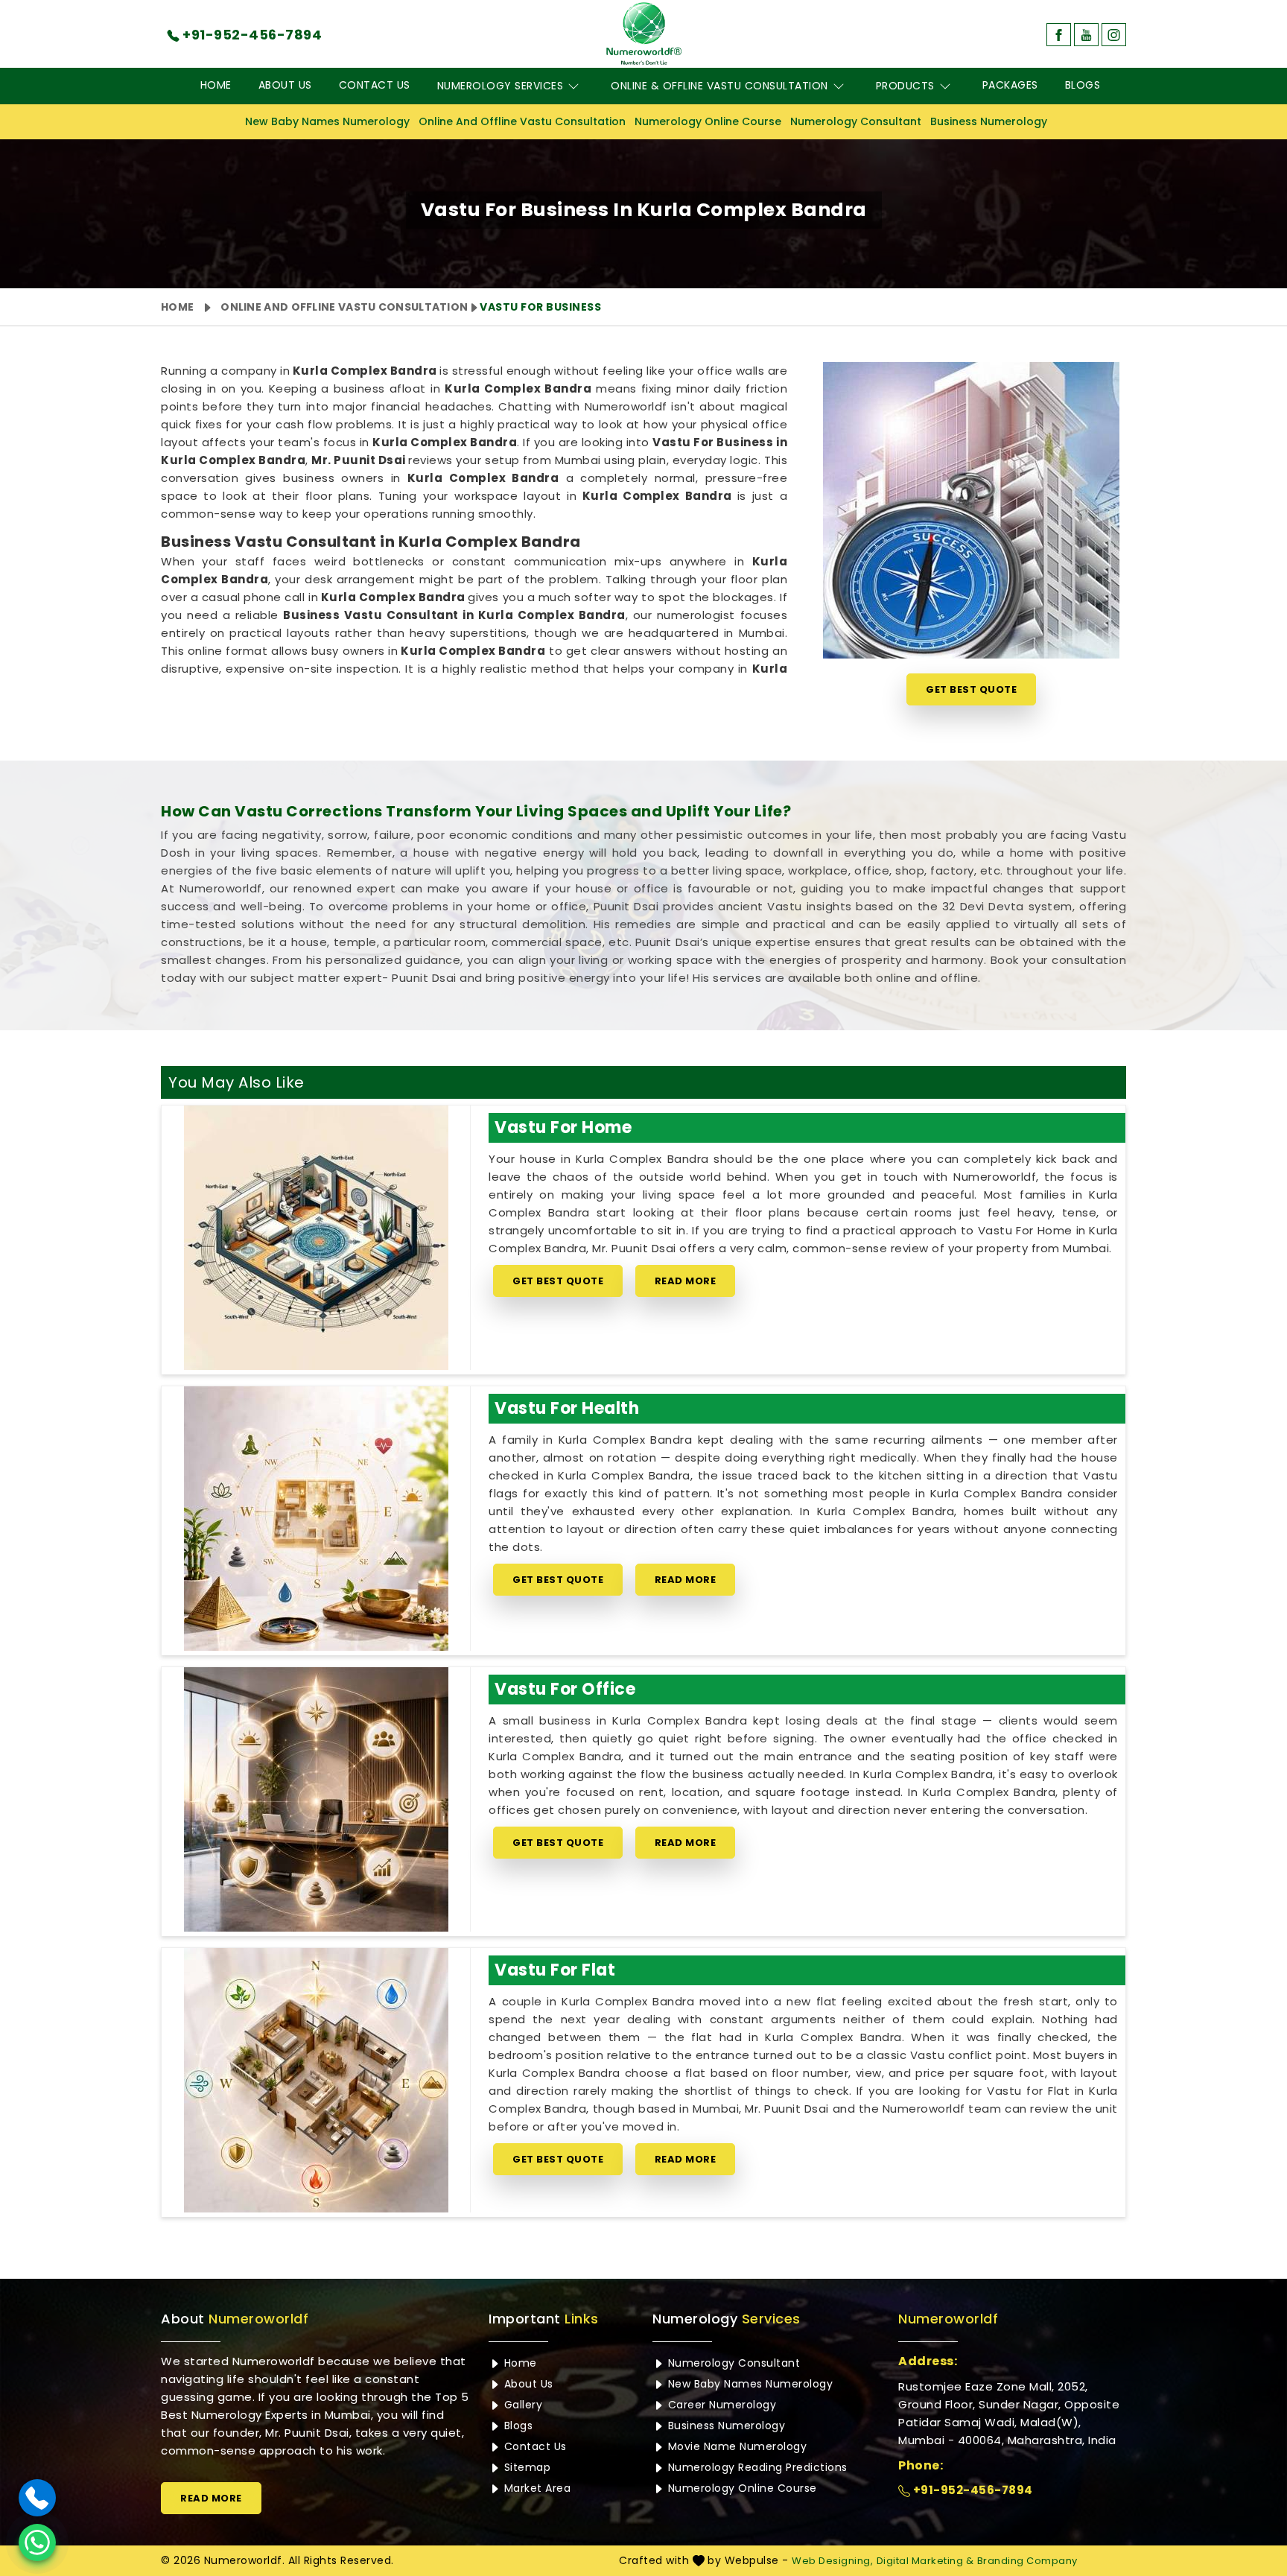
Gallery (521, 2405)
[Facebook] (1059, 35)
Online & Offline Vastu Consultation (719, 86)
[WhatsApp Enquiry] (37, 2542)
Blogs (1083, 85)
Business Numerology (989, 121)
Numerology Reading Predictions (756, 2467)
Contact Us (375, 85)
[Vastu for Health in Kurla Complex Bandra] (316, 1519)
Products (905, 86)
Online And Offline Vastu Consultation (522, 121)
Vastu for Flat (555, 1970)
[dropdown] (573, 86)
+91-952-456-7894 (972, 2490)
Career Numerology (720, 2405)
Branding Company (1027, 2561)
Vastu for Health (567, 1408)
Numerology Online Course (708, 121)
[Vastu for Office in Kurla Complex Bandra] (316, 1799)
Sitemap (525, 2467)
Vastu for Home (563, 1127)
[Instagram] (1114, 35)
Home (216, 85)
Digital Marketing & (925, 2561)
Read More (686, 1281)
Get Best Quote (971, 689)
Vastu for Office (565, 1689)
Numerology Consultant (856, 121)
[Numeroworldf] (644, 34)
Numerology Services (500, 86)
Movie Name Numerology (735, 2446)
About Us (285, 85)
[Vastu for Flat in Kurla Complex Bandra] (316, 2080)
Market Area (536, 2488)
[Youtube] (1086, 35)
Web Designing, (832, 2561)
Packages (1010, 85)
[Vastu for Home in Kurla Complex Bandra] (316, 1238)
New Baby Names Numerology (327, 121)
